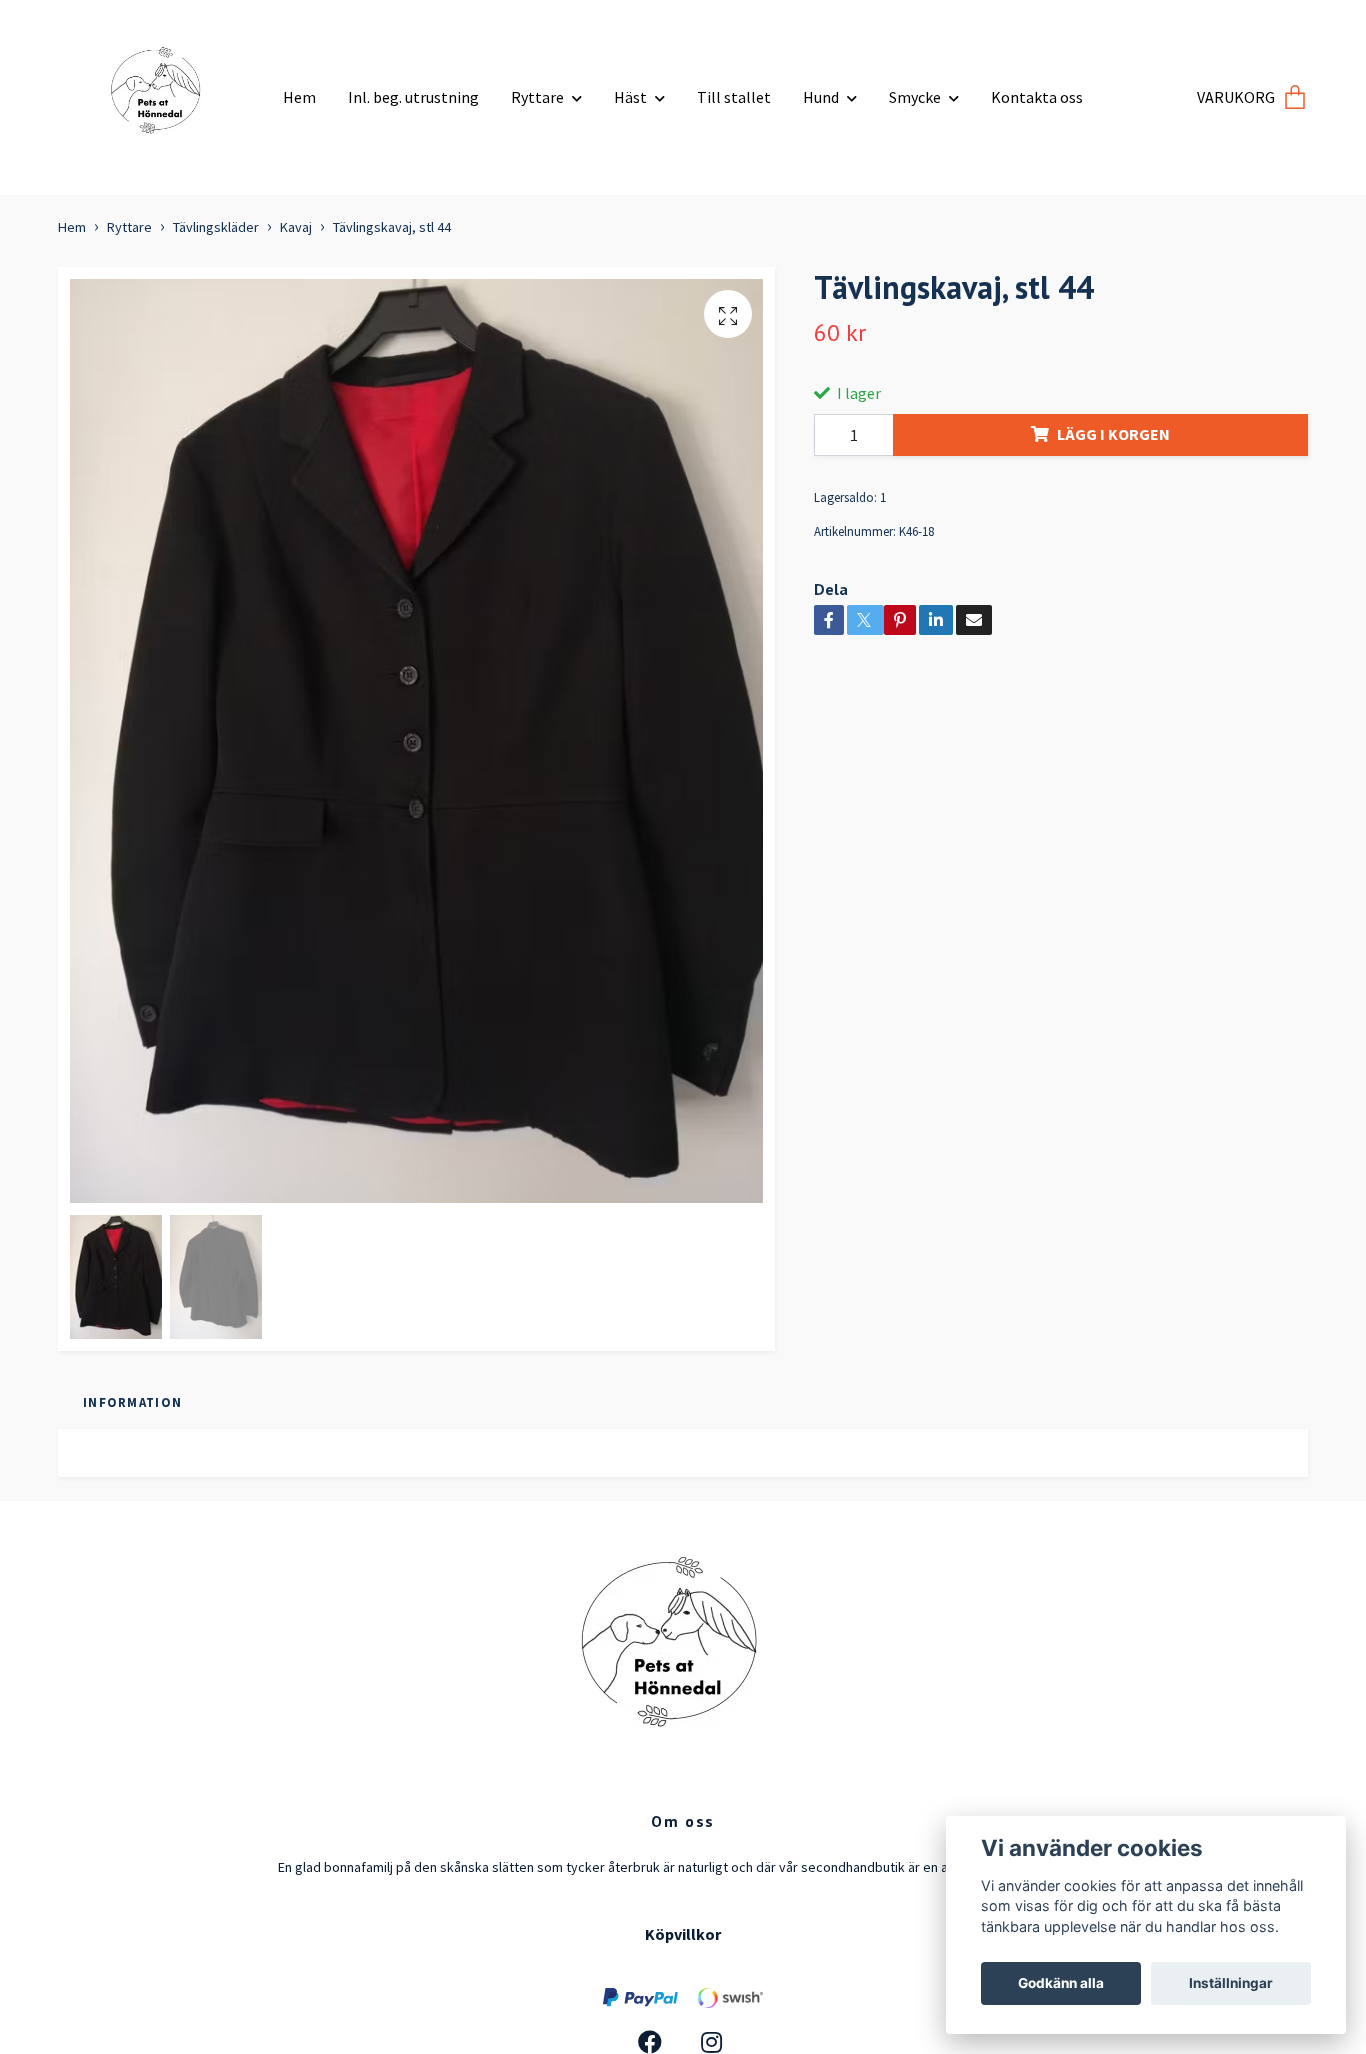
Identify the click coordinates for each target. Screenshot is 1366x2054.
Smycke (915, 97)
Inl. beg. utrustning (413, 97)
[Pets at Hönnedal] (163, 89)
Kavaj (296, 227)
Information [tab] (132, 1402)
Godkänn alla (1061, 1983)
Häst (630, 97)
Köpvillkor (683, 1934)
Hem (299, 97)
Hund (821, 97)
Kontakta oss (1037, 97)
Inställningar (1231, 1983)
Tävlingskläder (216, 227)
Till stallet (734, 97)
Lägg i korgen (1113, 434)
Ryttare (537, 97)
